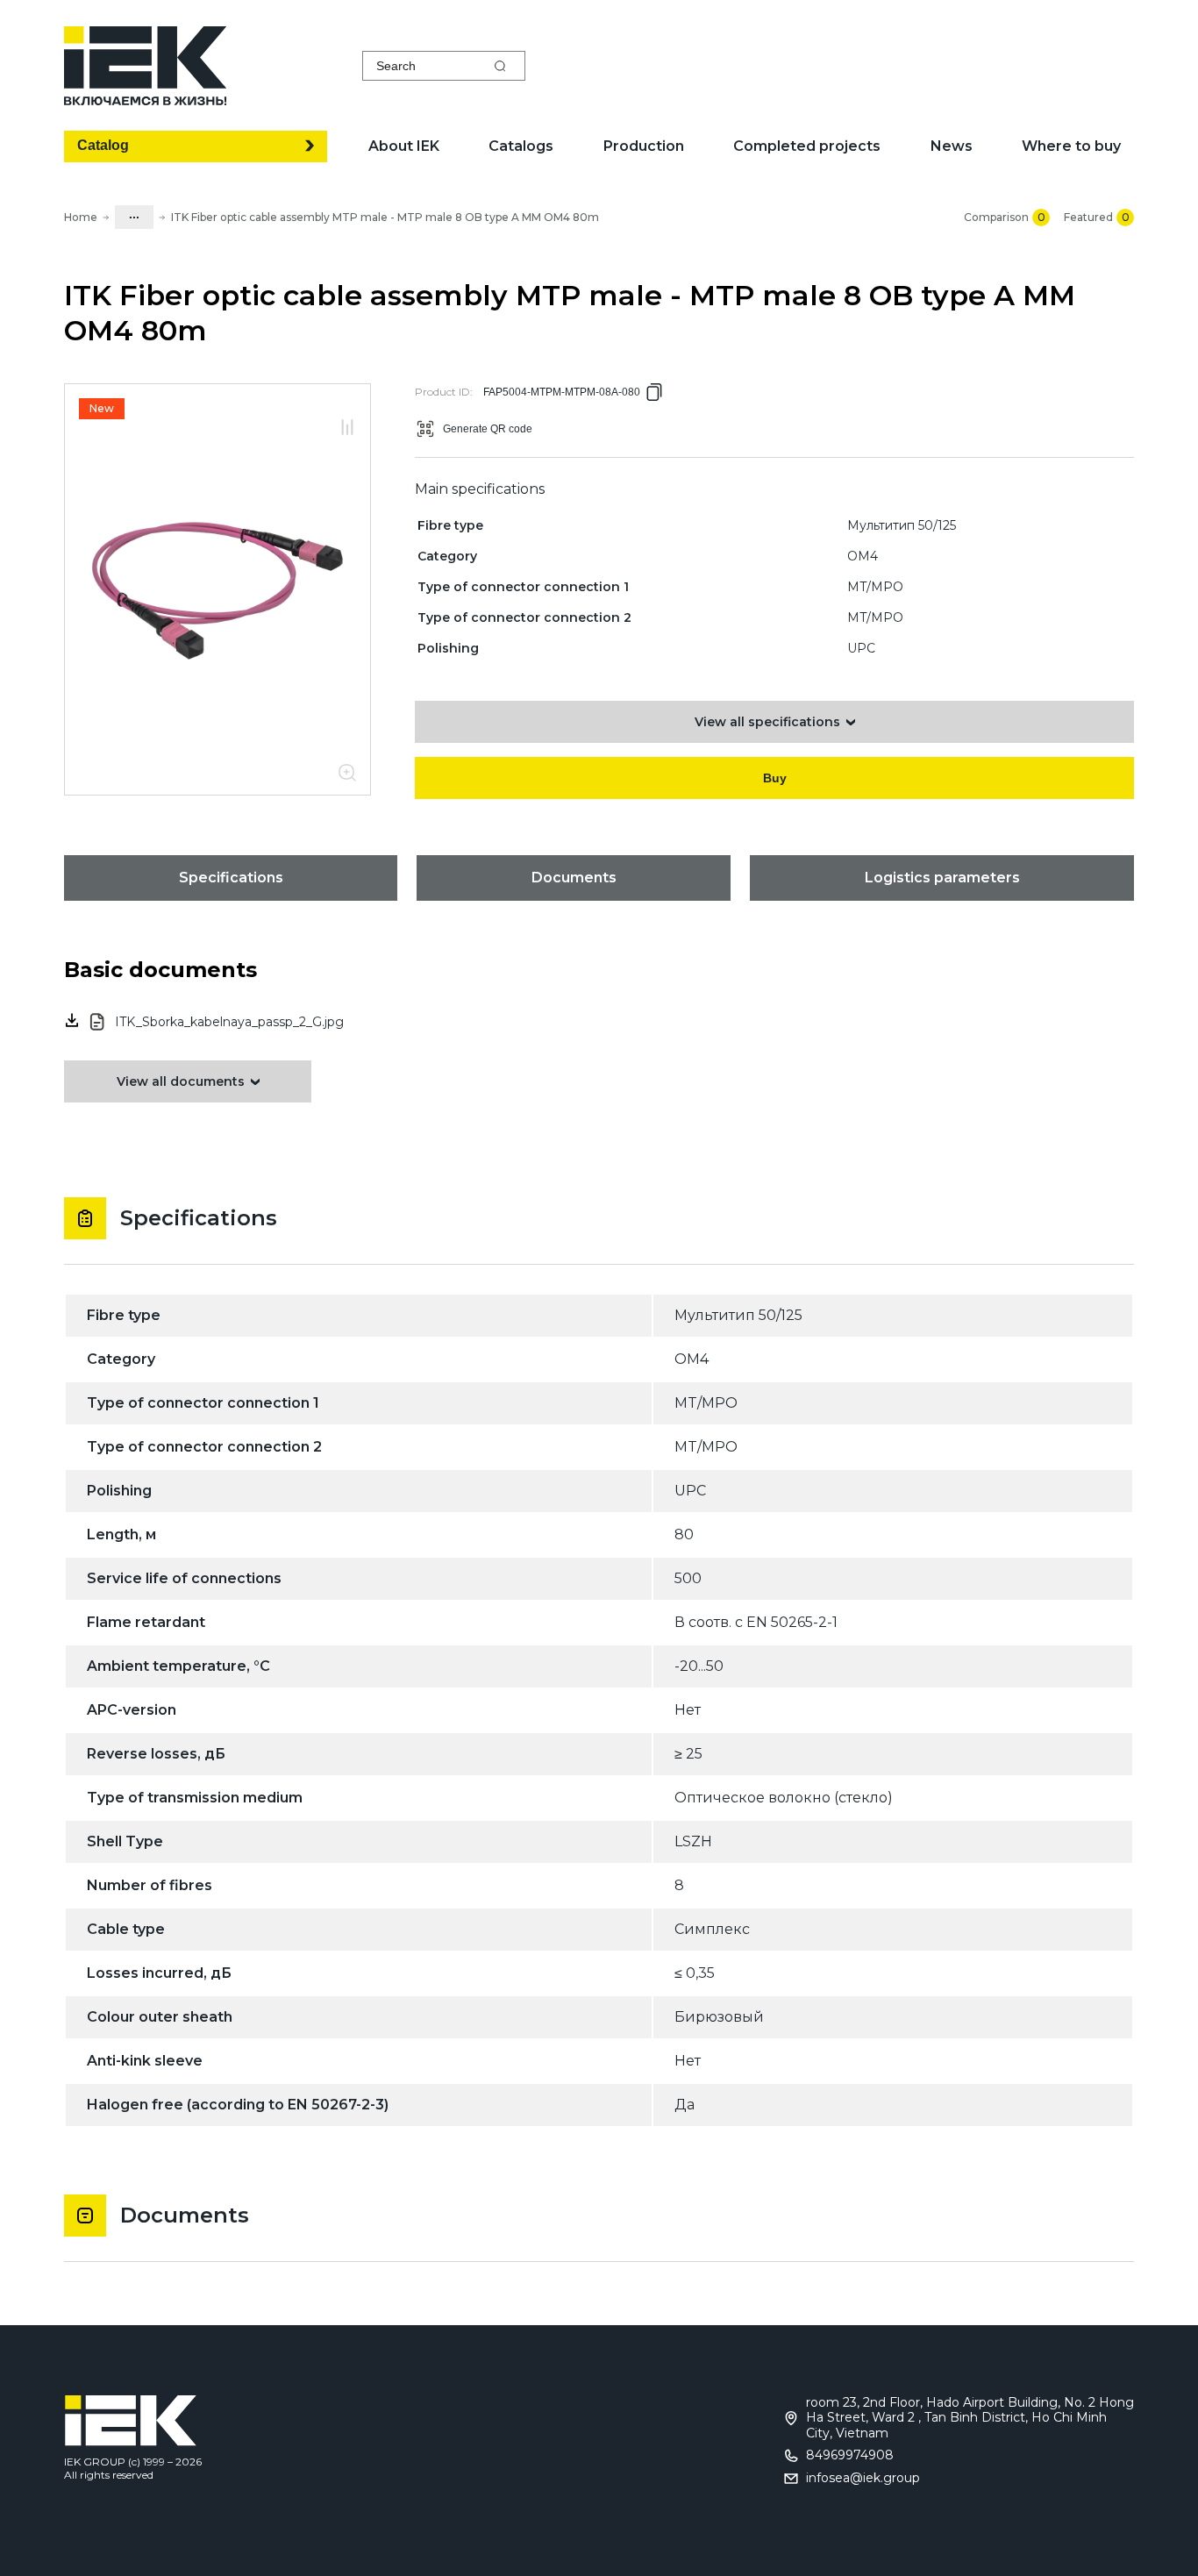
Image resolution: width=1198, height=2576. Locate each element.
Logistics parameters (942, 878)
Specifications (231, 878)
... (134, 214)
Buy (775, 778)
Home (81, 217)
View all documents (181, 1081)
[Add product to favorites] (347, 408)
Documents (574, 878)
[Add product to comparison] (347, 428)
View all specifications (767, 722)
